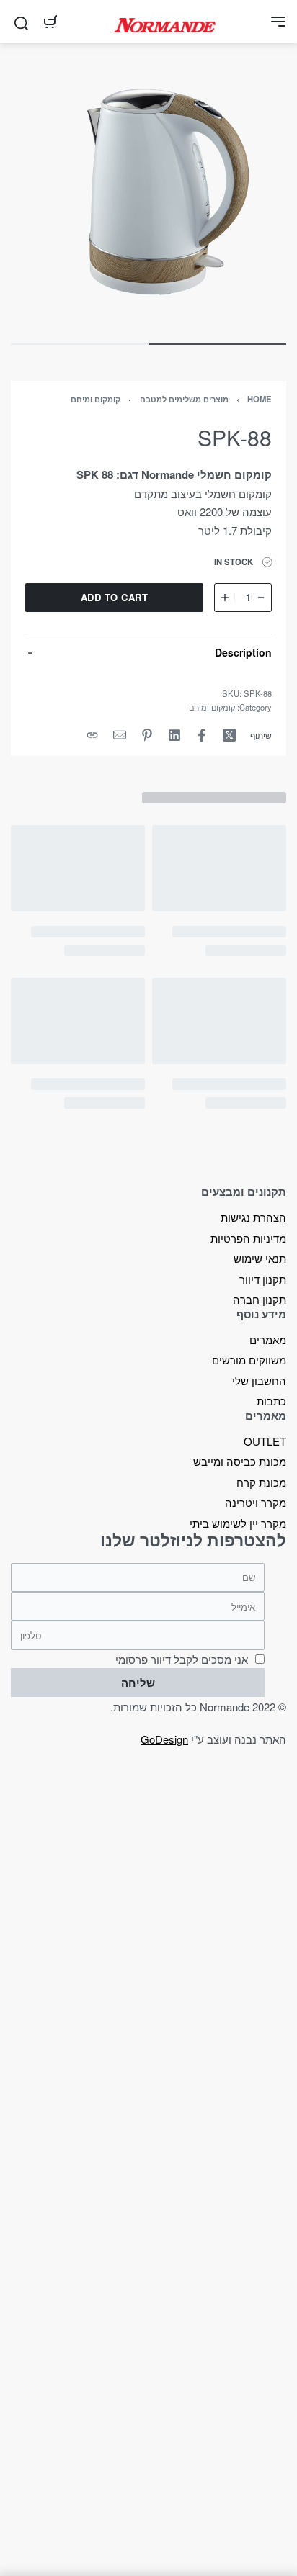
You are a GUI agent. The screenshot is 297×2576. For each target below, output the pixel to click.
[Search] (21, 22)
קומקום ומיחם (96, 399)
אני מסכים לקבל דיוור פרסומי (182, 1659)
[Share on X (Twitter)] (229, 735)
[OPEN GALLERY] (148, 192)
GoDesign (164, 1739)
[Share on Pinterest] (147, 735)
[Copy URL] (92, 735)
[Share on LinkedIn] (174, 735)
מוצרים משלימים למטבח (184, 399)
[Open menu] (278, 22)
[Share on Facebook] (202, 735)
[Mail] (120, 735)
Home (260, 399)
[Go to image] (217, 344)
